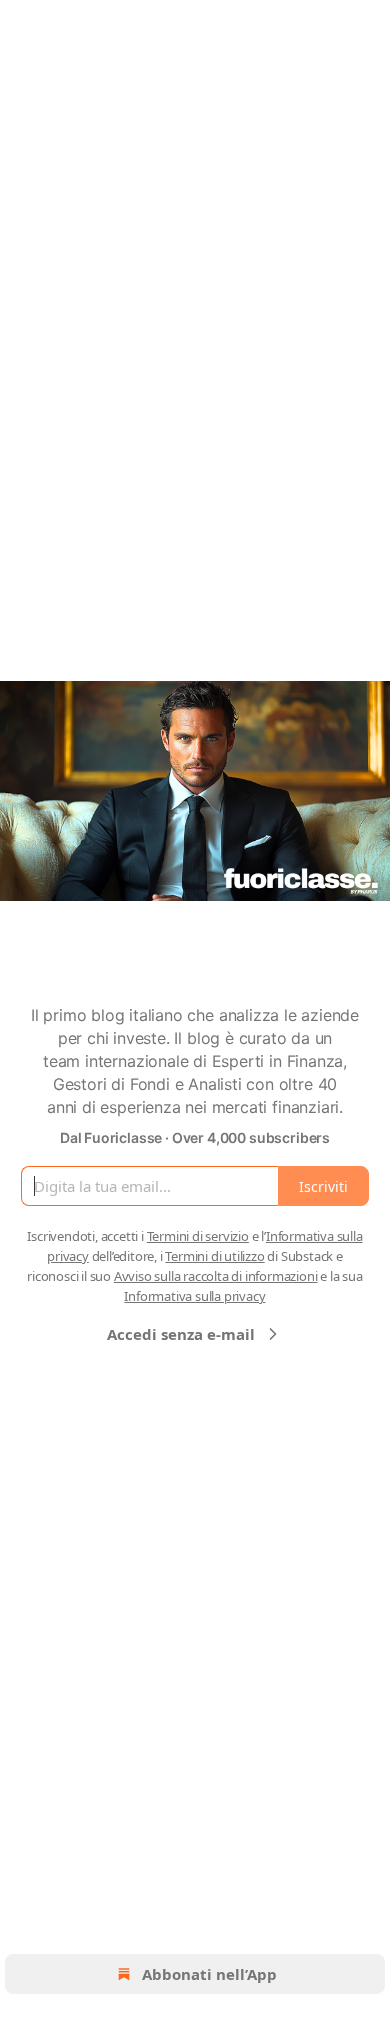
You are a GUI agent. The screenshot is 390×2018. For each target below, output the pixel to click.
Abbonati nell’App (209, 1974)
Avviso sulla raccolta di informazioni (216, 1276)
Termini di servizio (198, 1236)
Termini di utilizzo (214, 1256)
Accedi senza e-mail (181, 1334)
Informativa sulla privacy (194, 1296)
